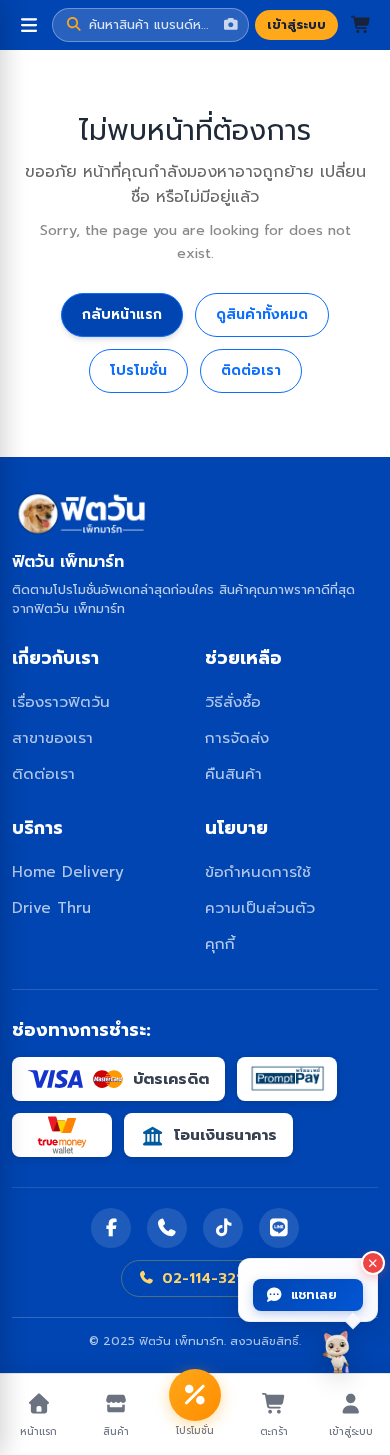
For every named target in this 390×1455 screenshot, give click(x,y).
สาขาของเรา (52, 737)
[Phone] (167, 1228)
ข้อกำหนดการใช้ (258, 871)
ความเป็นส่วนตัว (260, 907)
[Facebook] (111, 1228)
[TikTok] (223, 1228)
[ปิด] (373, 1263)
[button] (150, 25)
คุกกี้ (220, 943)
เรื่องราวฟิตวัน (61, 701)
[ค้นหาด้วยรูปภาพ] (231, 25)
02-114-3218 (207, 1278)
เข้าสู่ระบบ (296, 24)
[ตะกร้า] (361, 25)
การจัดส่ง (237, 737)
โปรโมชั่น (138, 370)
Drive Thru (51, 907)
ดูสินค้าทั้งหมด (262, 314)
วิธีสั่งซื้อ (233, 701)
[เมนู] (29, 25)
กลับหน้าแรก (122, 314)
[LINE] (279, 1228)
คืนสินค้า (233, 773)
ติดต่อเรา (251, 370)
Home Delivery (68, 871)
